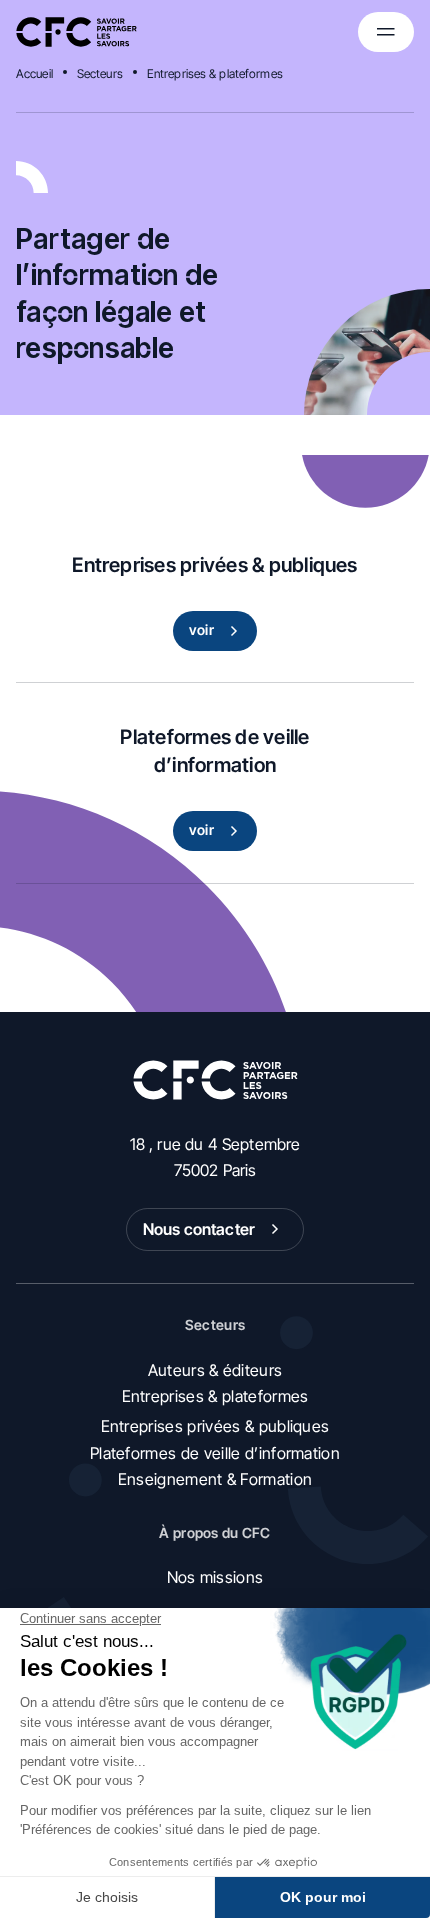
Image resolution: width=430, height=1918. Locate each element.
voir (201, 629)
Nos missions (215, 1577)
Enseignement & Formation (215, 1479)
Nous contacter (199, 1229)
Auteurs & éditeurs (215, 1370)
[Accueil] (76, 32)
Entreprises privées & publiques (215, 1426)
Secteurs (100, 73)
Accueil (34, 73)
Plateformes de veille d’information (215, 1453)
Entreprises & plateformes (215, 73)
